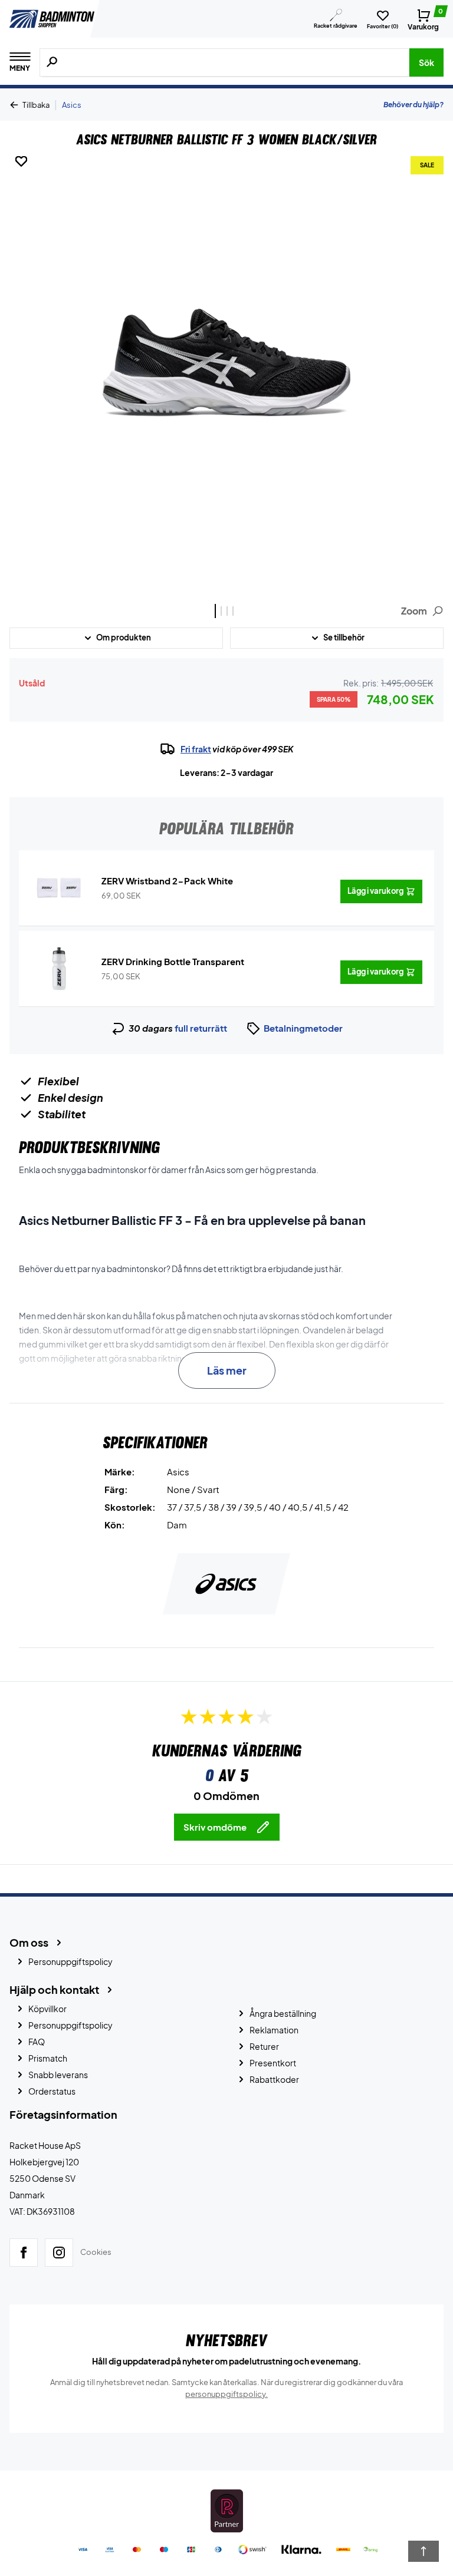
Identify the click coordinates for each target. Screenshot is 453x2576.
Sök (426, 62)
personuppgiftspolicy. (226, 2394)
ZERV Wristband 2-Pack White (167, 881)
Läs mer (227, 1370)
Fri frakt (196, 749)
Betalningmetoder (303, 1028)
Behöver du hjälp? (413, 105)
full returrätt (201, 1028)
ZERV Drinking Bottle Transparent (173, 961)
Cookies (96, 2252)
